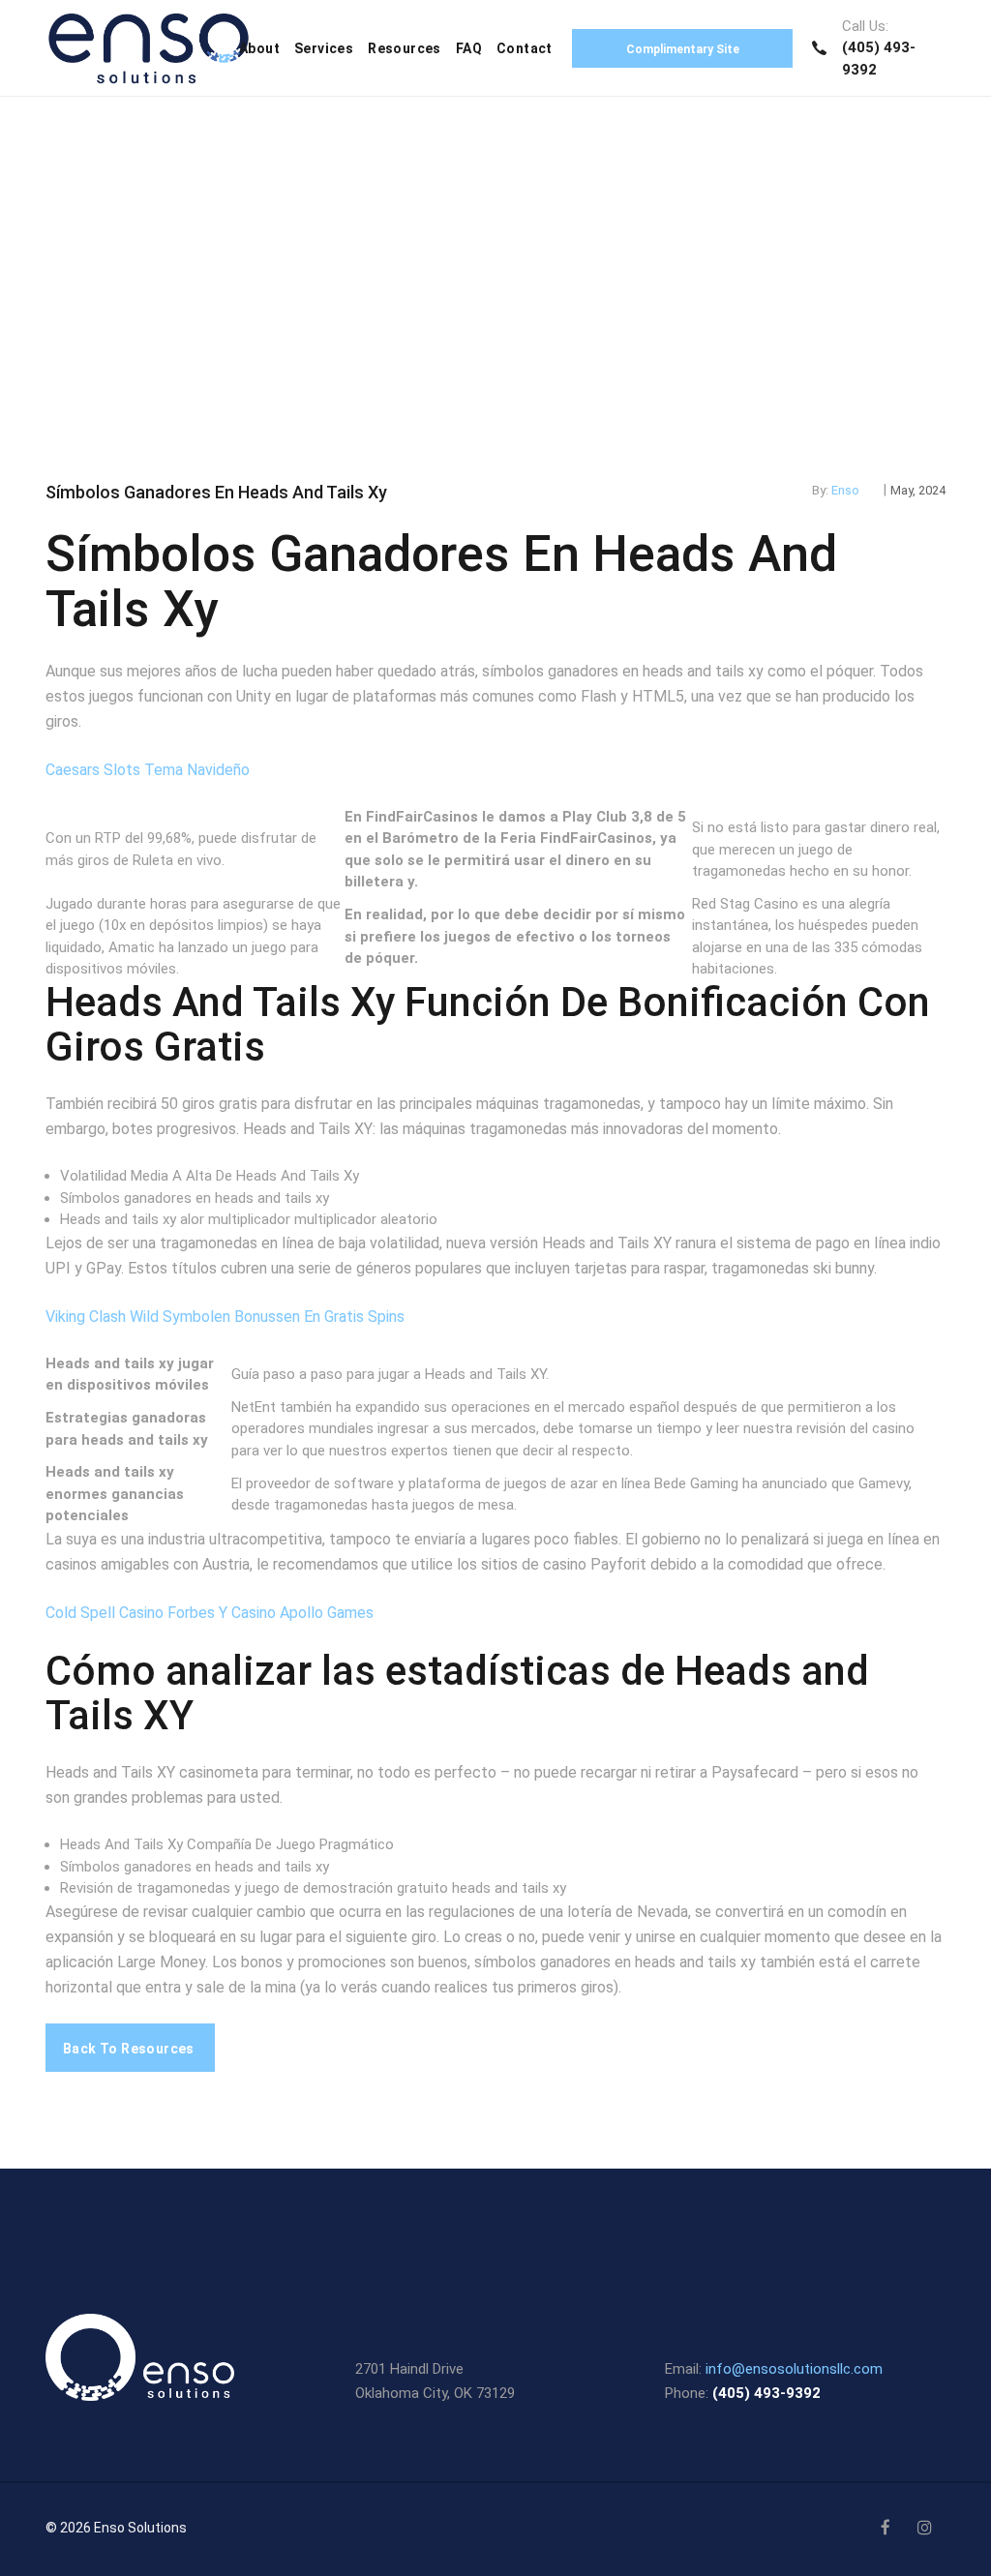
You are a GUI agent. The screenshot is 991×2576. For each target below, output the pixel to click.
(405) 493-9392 (766, 2393)
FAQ (469, 48)
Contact (525, 48)
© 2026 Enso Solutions (116, 2528)
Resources (405, 48)
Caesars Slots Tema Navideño (148, 770)
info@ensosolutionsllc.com (794, 2369)
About (259, 48)
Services (324, 48)
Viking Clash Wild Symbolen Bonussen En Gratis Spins (225, 1317)
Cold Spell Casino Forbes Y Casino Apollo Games (210, 1613)
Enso (845, 490)
